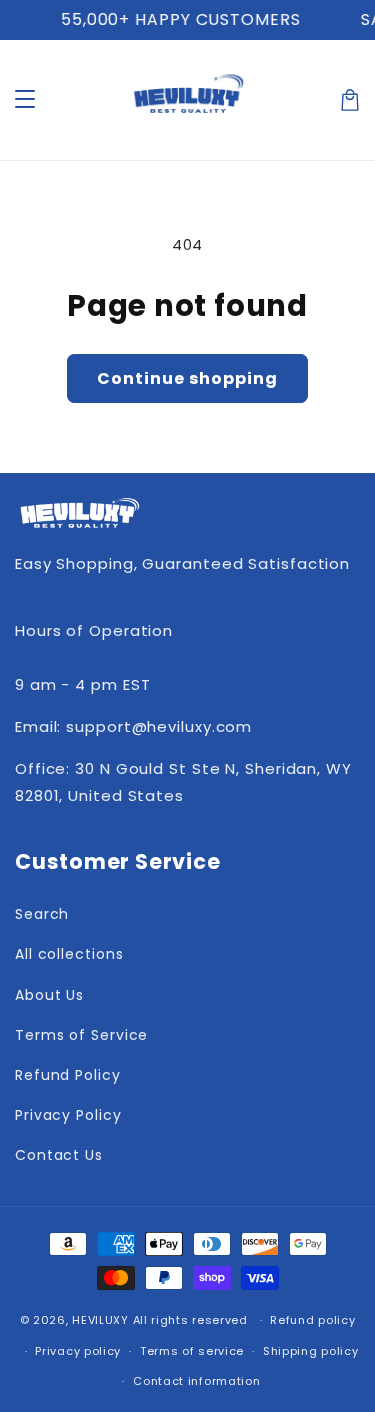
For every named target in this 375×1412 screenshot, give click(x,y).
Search (42, 914)
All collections (69, 954)
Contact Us (59, 1155)
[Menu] (25, 100)
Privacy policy (78, 1351)
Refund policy (312, 1320)
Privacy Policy (68, 1115)
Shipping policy (311, 1351)
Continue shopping (187, 378)
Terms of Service (81, 1035)
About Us (49, 995)
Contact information (196, 1381)
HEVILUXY (100, 1320)
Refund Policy (68, 1075)
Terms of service (192, 1351)
